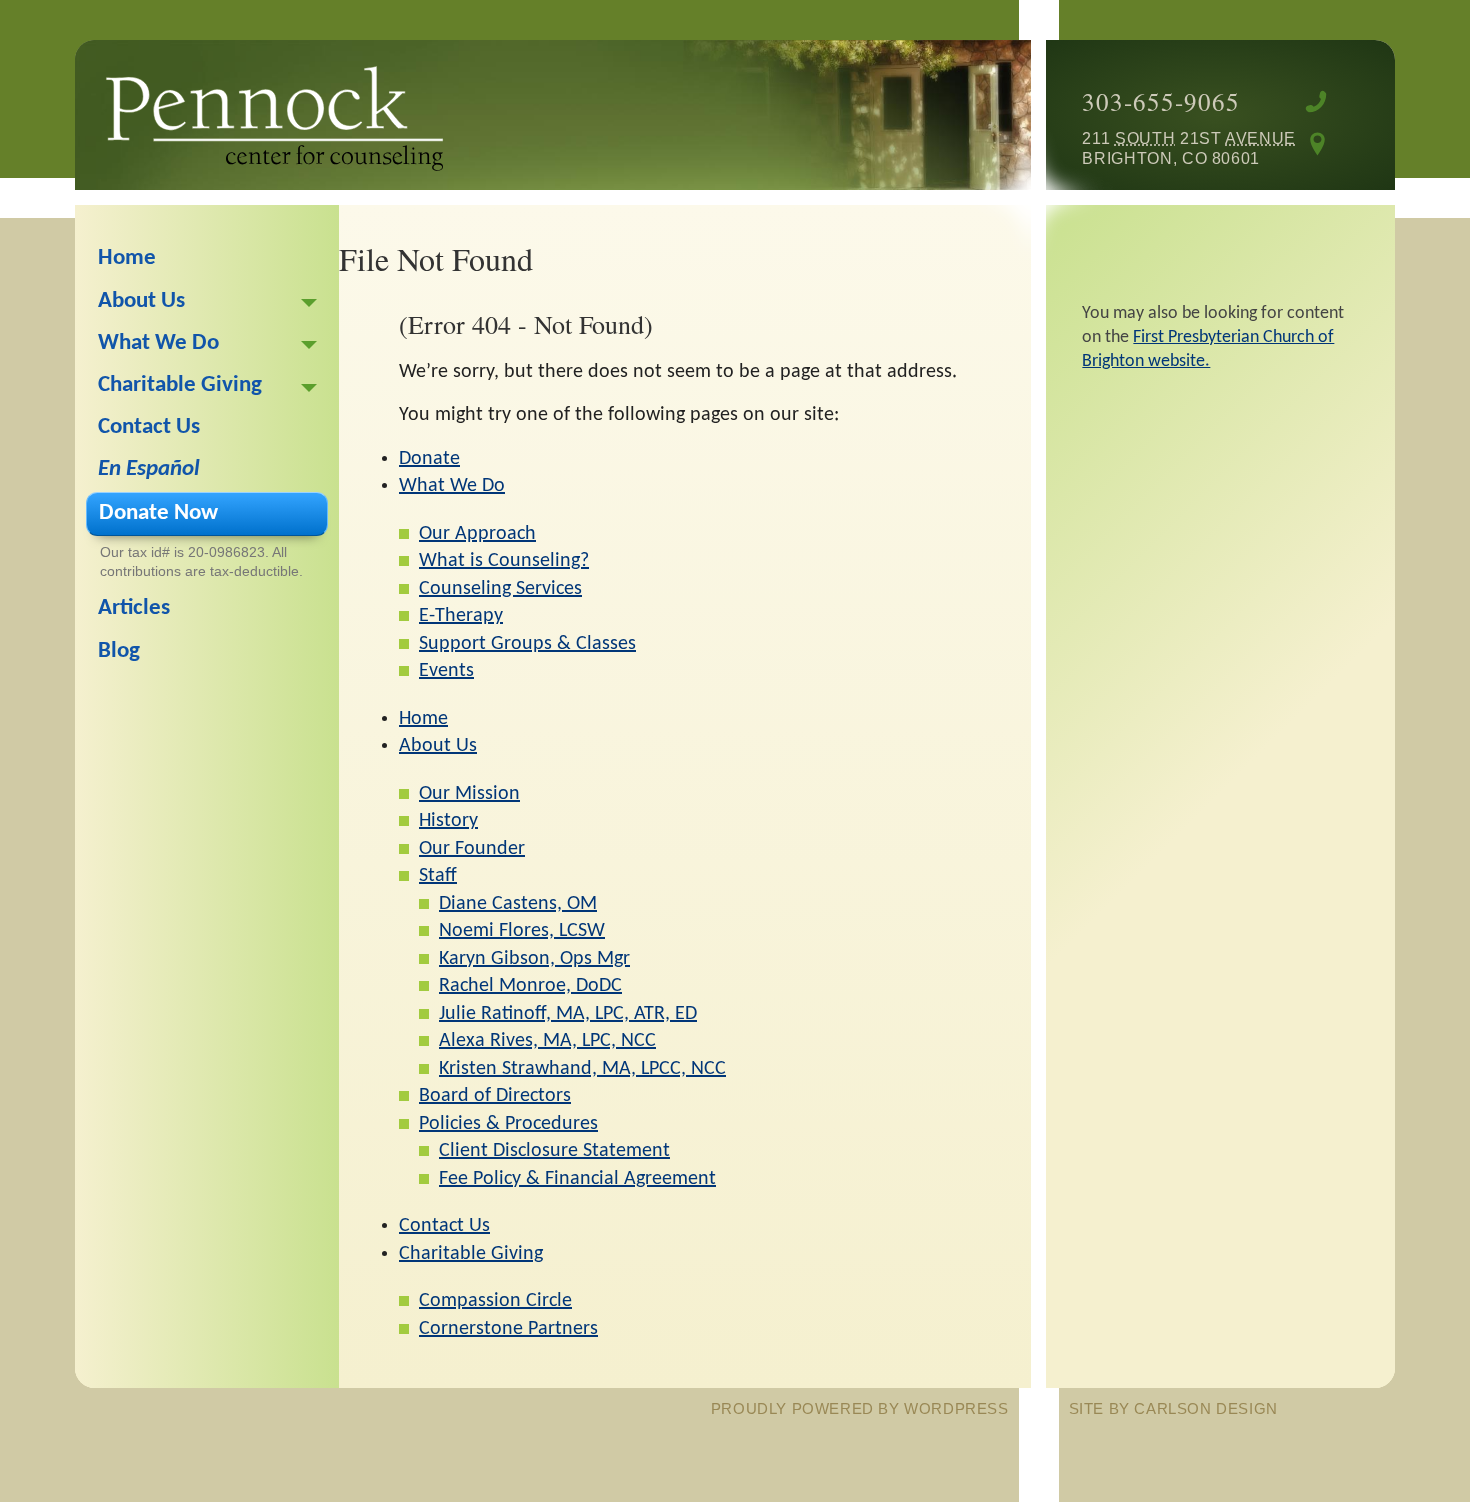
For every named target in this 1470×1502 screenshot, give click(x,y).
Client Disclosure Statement (554, 1151)
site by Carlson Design (1173, 1408)
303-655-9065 (1161, 101)
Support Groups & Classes (527, 644)
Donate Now (158, 513)
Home (423, 719)
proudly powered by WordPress (860, 1408)
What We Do (452, 486)
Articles (134, 608)
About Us (438, 746)
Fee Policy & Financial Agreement (577, 1179)
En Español (149, 469)
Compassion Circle (495, 1301)
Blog (119, 651)
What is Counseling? (504, 561)
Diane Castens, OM (518, 904)
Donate (429, 459)
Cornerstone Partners (508, 1329)
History (448, 821)
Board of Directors (495, 1096)
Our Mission (469, 794)
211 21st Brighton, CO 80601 (1171, 148)
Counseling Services (500, 589)
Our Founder (472, 849)
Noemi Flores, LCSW (522, 931)
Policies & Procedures (508, 1124)
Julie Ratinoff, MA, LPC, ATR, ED (568, 1014)
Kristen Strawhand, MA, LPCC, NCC (582, 1069)
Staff (438, 876)
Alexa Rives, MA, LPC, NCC (547, 1041)
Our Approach (477, 534)
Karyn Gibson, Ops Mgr (534, 959)
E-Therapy (461, 616)
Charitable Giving (471, 1254)
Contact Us (444, 1226)
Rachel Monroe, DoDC (530, 986)
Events (446, 671)
